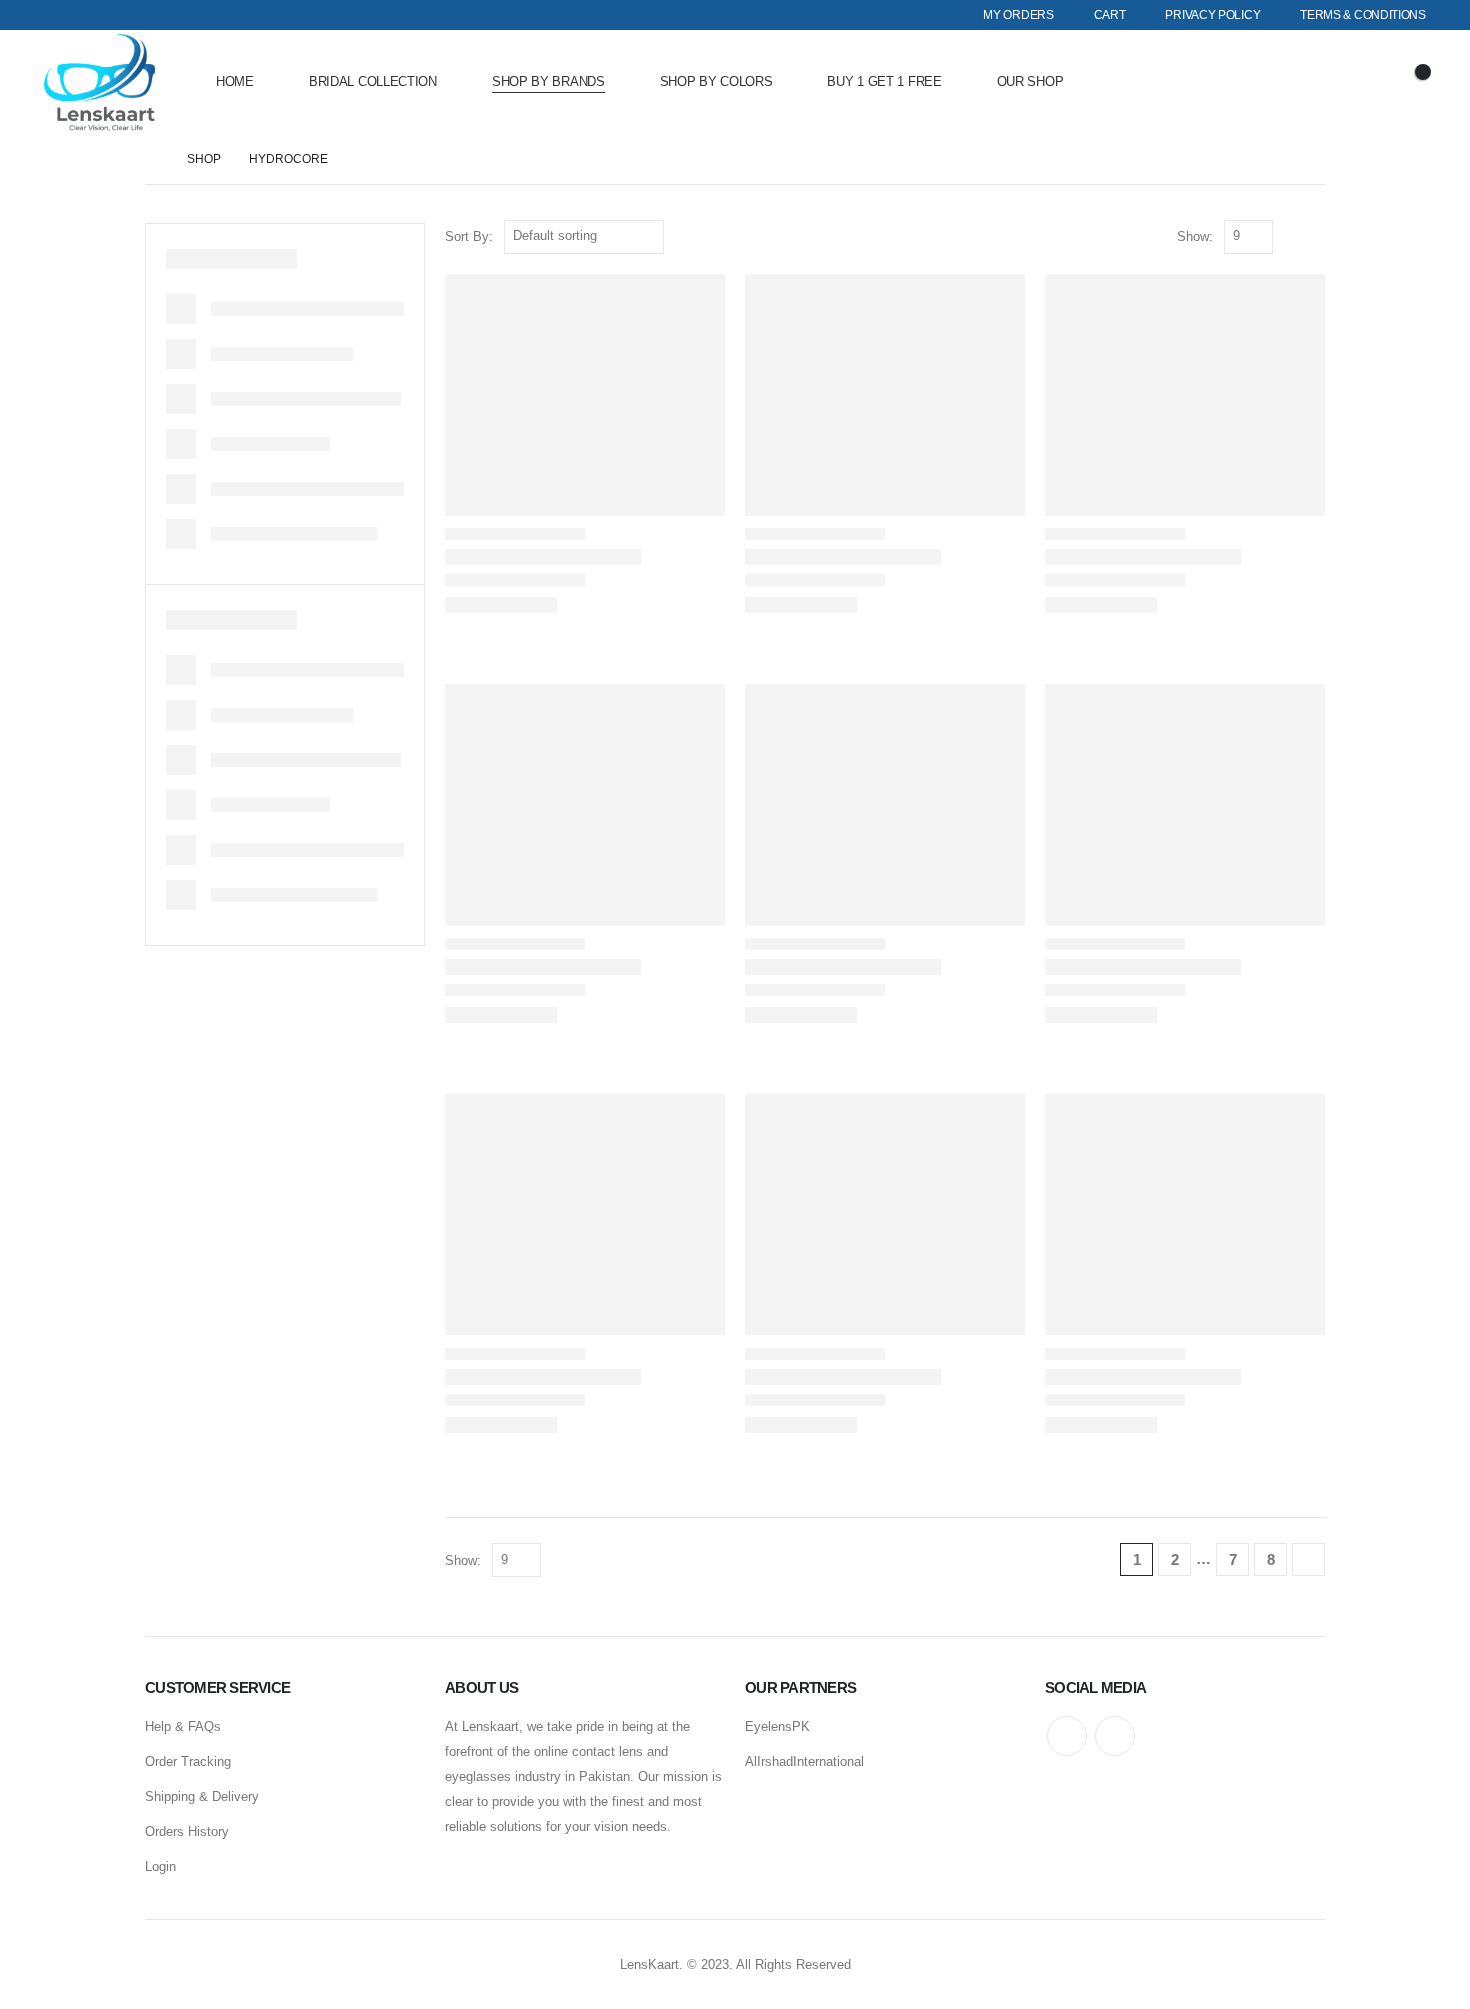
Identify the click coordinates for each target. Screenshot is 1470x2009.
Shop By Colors (716, 81)
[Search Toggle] (1298, 82)
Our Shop (1030, 81)
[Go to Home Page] (152, 159)
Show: (1195, 236)
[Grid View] (1292, 236)
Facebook (1067, 1736)
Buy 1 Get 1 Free (884, 81)
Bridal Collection (373, 81)
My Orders (1018, 15)
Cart (1110, 15)
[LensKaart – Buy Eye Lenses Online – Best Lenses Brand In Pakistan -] (99, 82)
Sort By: (469, 236)
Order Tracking (188, 1761)
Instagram (1115, 1736)
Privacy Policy (1212, 15)
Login (160, 1866)
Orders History (187, 1831)
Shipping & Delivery (202, 1796)
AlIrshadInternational (804, 1761)
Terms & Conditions (1363, 15)
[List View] (1315, 236)
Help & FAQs (183, 1726)
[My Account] (1354, 82)
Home (235, 81)
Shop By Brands (548, 81)
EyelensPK (777, 1726)
